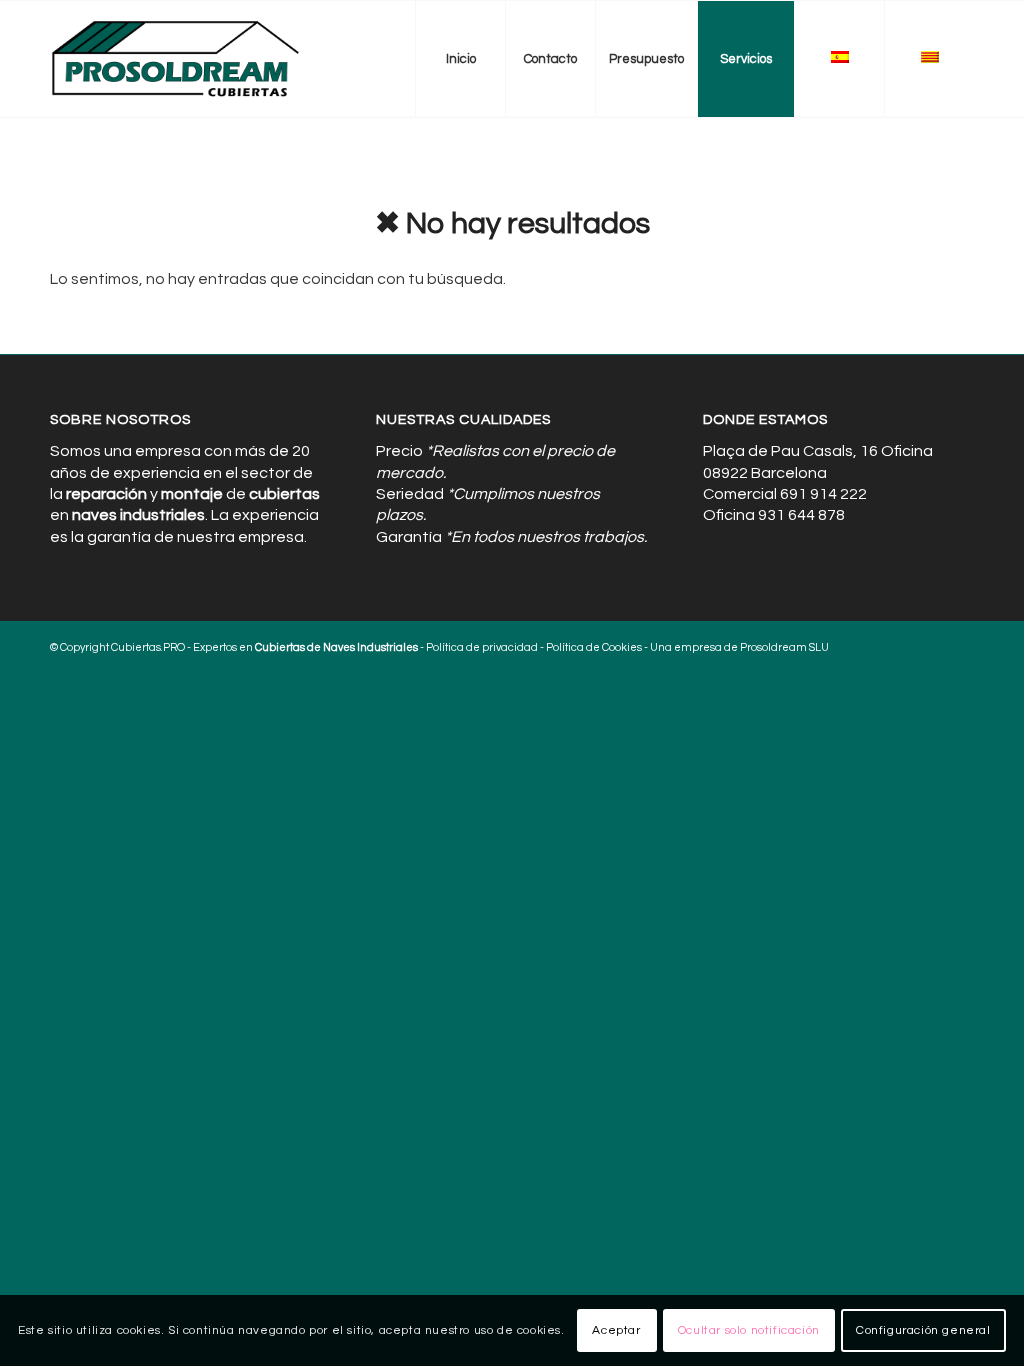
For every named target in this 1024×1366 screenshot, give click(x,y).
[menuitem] (460, 59)
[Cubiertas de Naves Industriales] (176, 59)
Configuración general (923, 1330)
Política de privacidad (482, 647)
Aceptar (616, 1330)
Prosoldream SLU (784, 647)
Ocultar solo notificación (749, 1330)
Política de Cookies (594, 647)
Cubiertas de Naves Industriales (336, 647)
